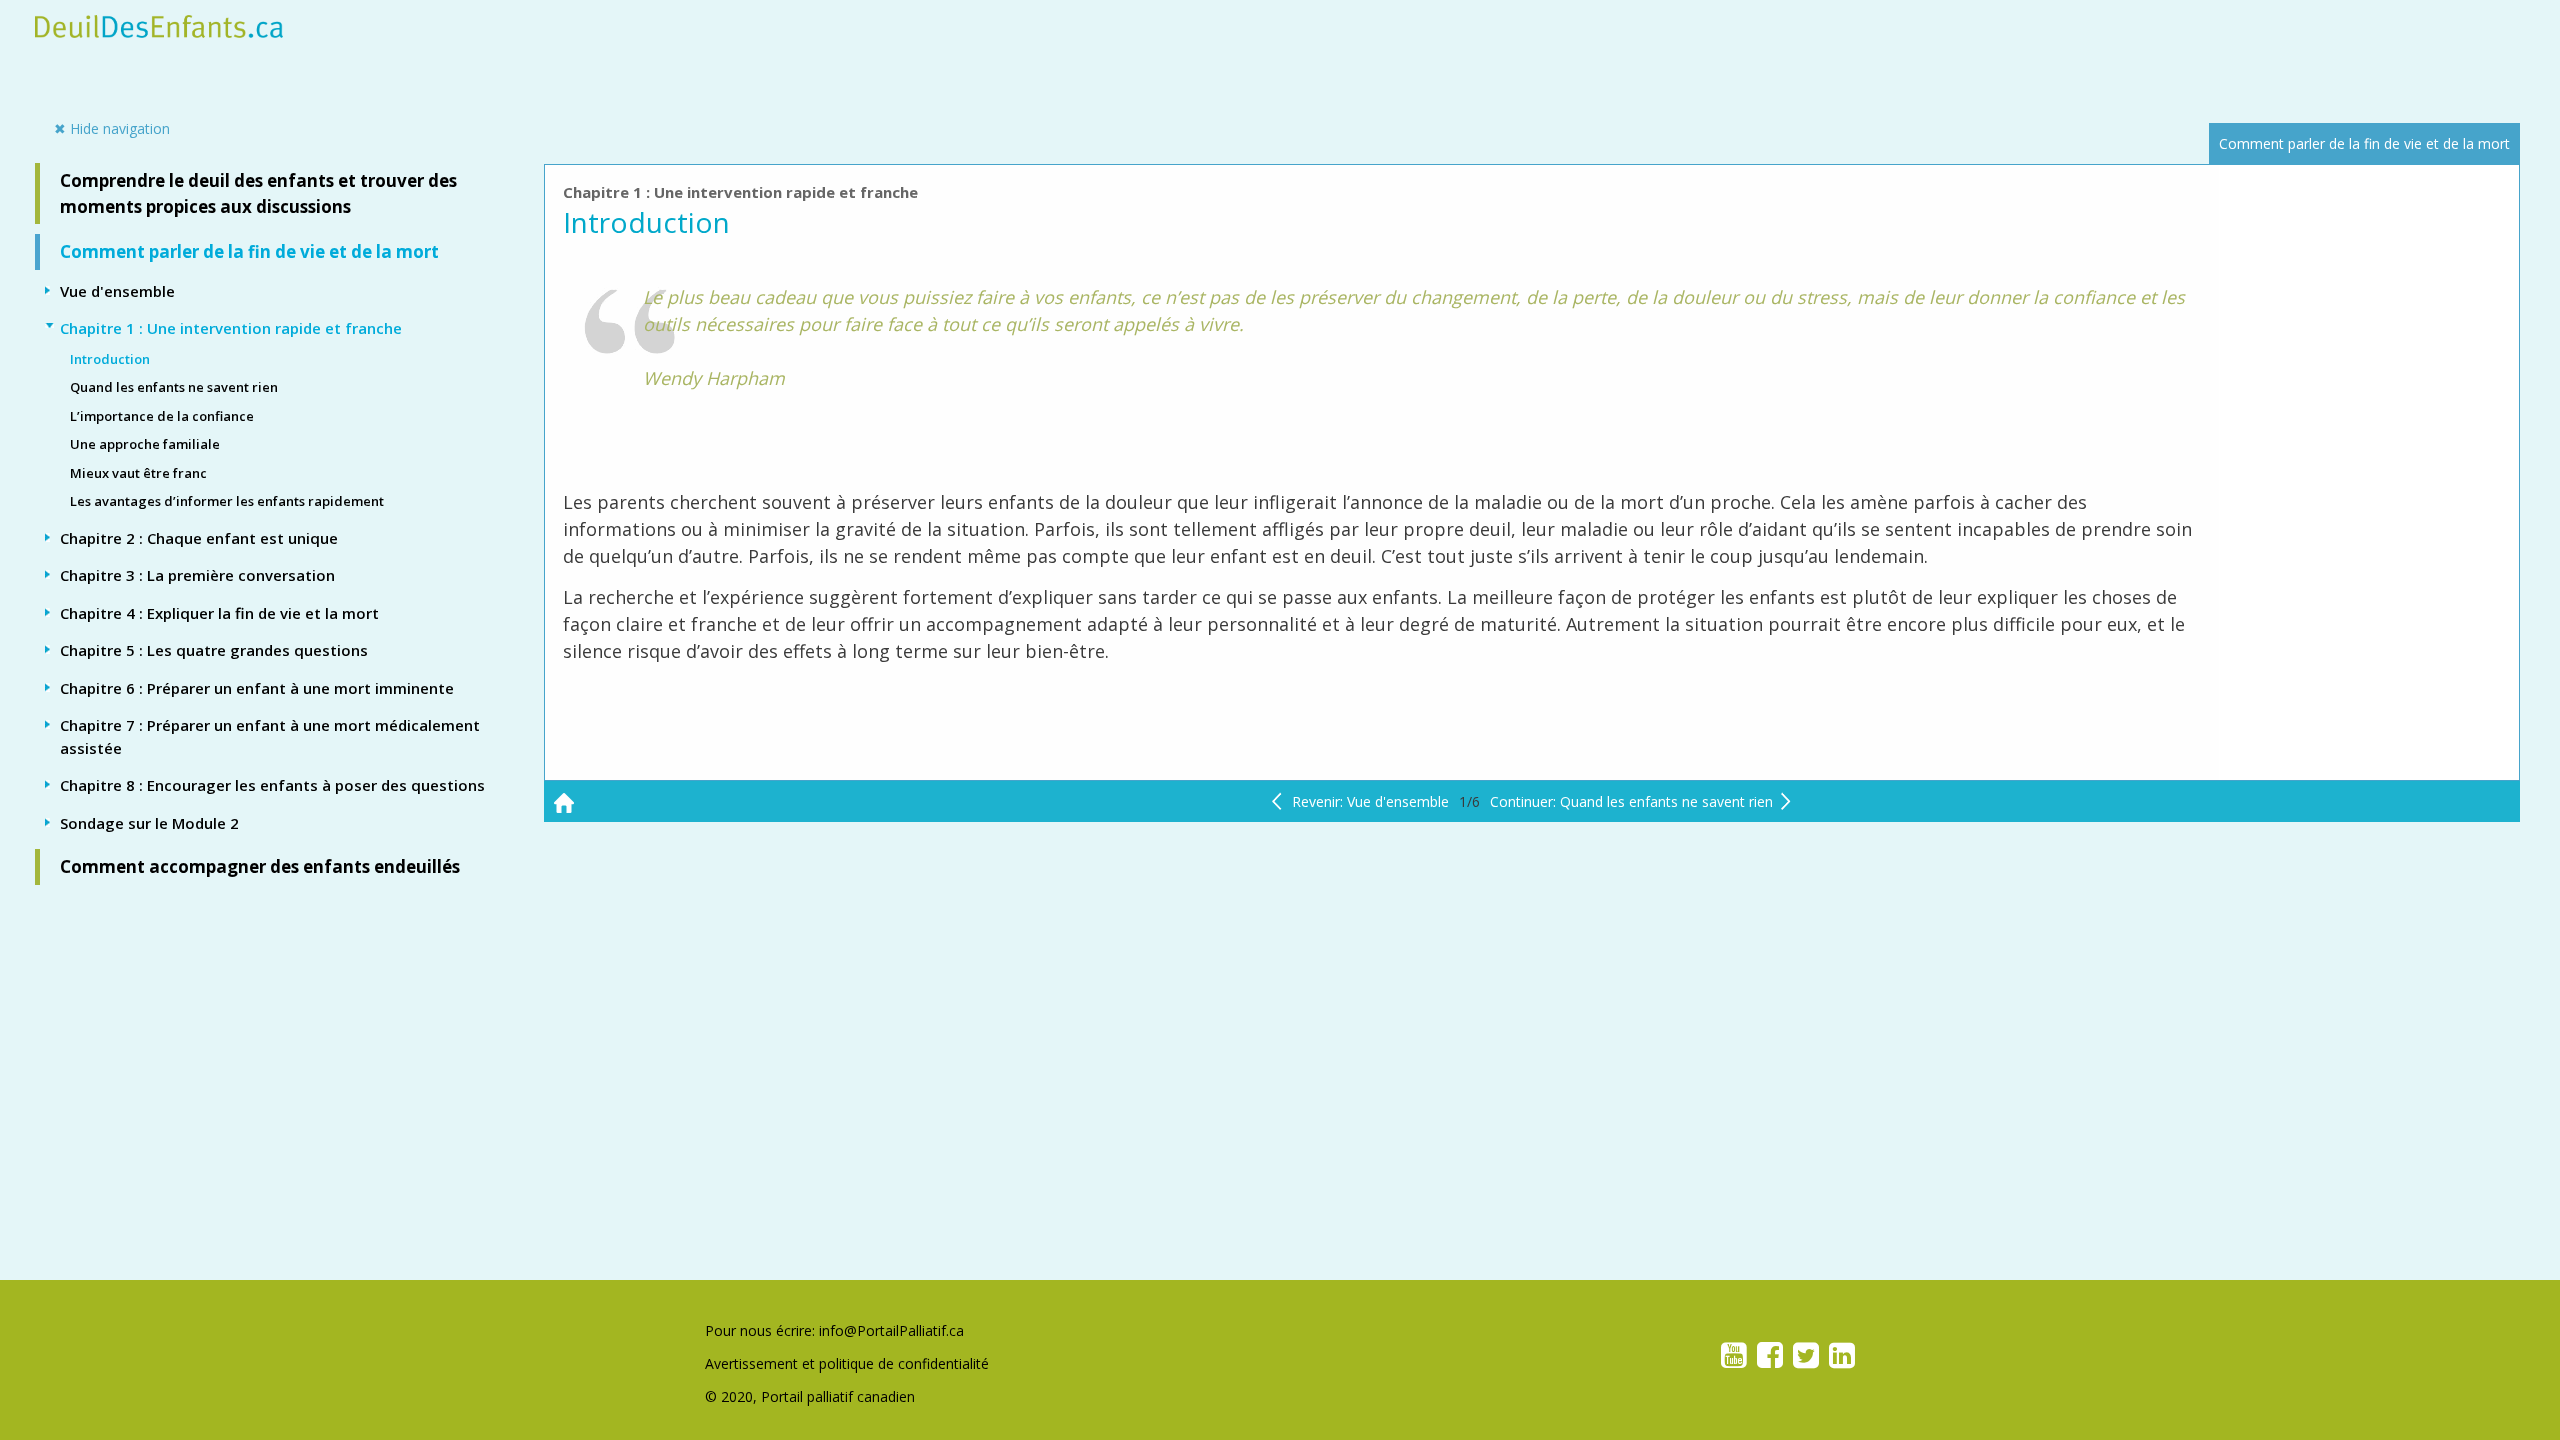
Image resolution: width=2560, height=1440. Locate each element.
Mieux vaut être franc (138, 473)
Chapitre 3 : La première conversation (197, 575)
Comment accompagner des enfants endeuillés (260, 866)
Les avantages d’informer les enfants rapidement (227, 501)
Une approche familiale (145, 444)
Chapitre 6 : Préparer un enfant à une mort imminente (257, 688)
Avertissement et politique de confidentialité (847, 1363)
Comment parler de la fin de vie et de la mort (249, 251)
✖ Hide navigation (119, 128)
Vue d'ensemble (117, 291)
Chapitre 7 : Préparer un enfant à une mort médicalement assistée (270, 736)
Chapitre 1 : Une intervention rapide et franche (231, 328)
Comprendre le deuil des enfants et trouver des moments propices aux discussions (258, 193)
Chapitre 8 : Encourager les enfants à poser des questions (272, 785)
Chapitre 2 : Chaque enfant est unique (199, 538)
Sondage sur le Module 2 (149, 823)
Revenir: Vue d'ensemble (1370, 801)
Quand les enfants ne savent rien (174, 387)
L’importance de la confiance (162, 416)
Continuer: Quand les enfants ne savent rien (1631, 801)
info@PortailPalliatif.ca (891, 1330)
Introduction (110, 359)
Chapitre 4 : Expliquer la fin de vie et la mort (219, 613)
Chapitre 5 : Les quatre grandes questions (214, 650)
